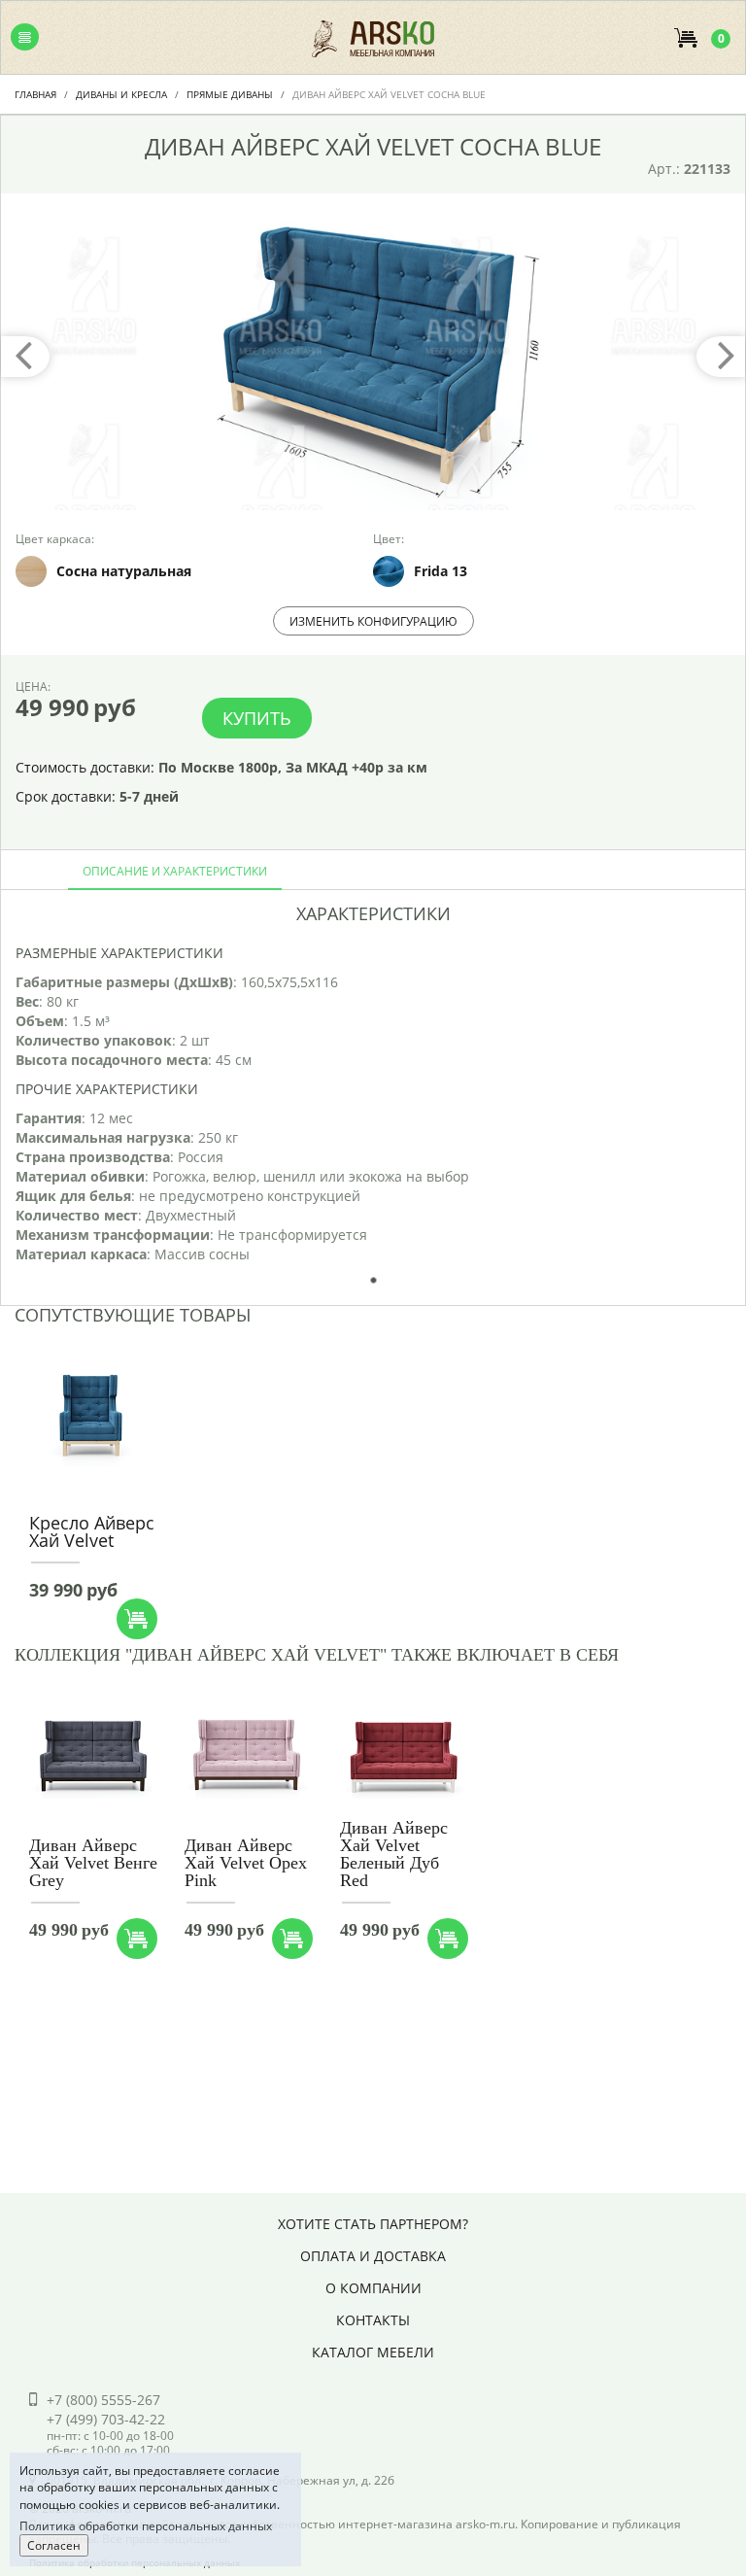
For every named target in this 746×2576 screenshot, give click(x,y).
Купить (257, 718)
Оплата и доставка (373, 2256)
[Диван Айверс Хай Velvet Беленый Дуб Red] (402, 1756)
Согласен (54, 2545)
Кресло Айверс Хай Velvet (92, 1531)
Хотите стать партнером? (373, 2224)
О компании (373, 2288)
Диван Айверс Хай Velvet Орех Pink (246, 1863)
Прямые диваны (230, 94)
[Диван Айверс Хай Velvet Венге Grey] (91, 1756)
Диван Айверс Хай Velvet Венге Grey (93, 1863)
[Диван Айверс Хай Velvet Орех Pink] (246, 1756)
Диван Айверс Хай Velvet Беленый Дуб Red (394, 1854)
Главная (35, 94)
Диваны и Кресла (121, 94)
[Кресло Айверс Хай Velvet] (91, 1415)
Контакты (373, 2320)
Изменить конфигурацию (373, 621)
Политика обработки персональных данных (146, 2526)
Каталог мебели (373, 2352)
